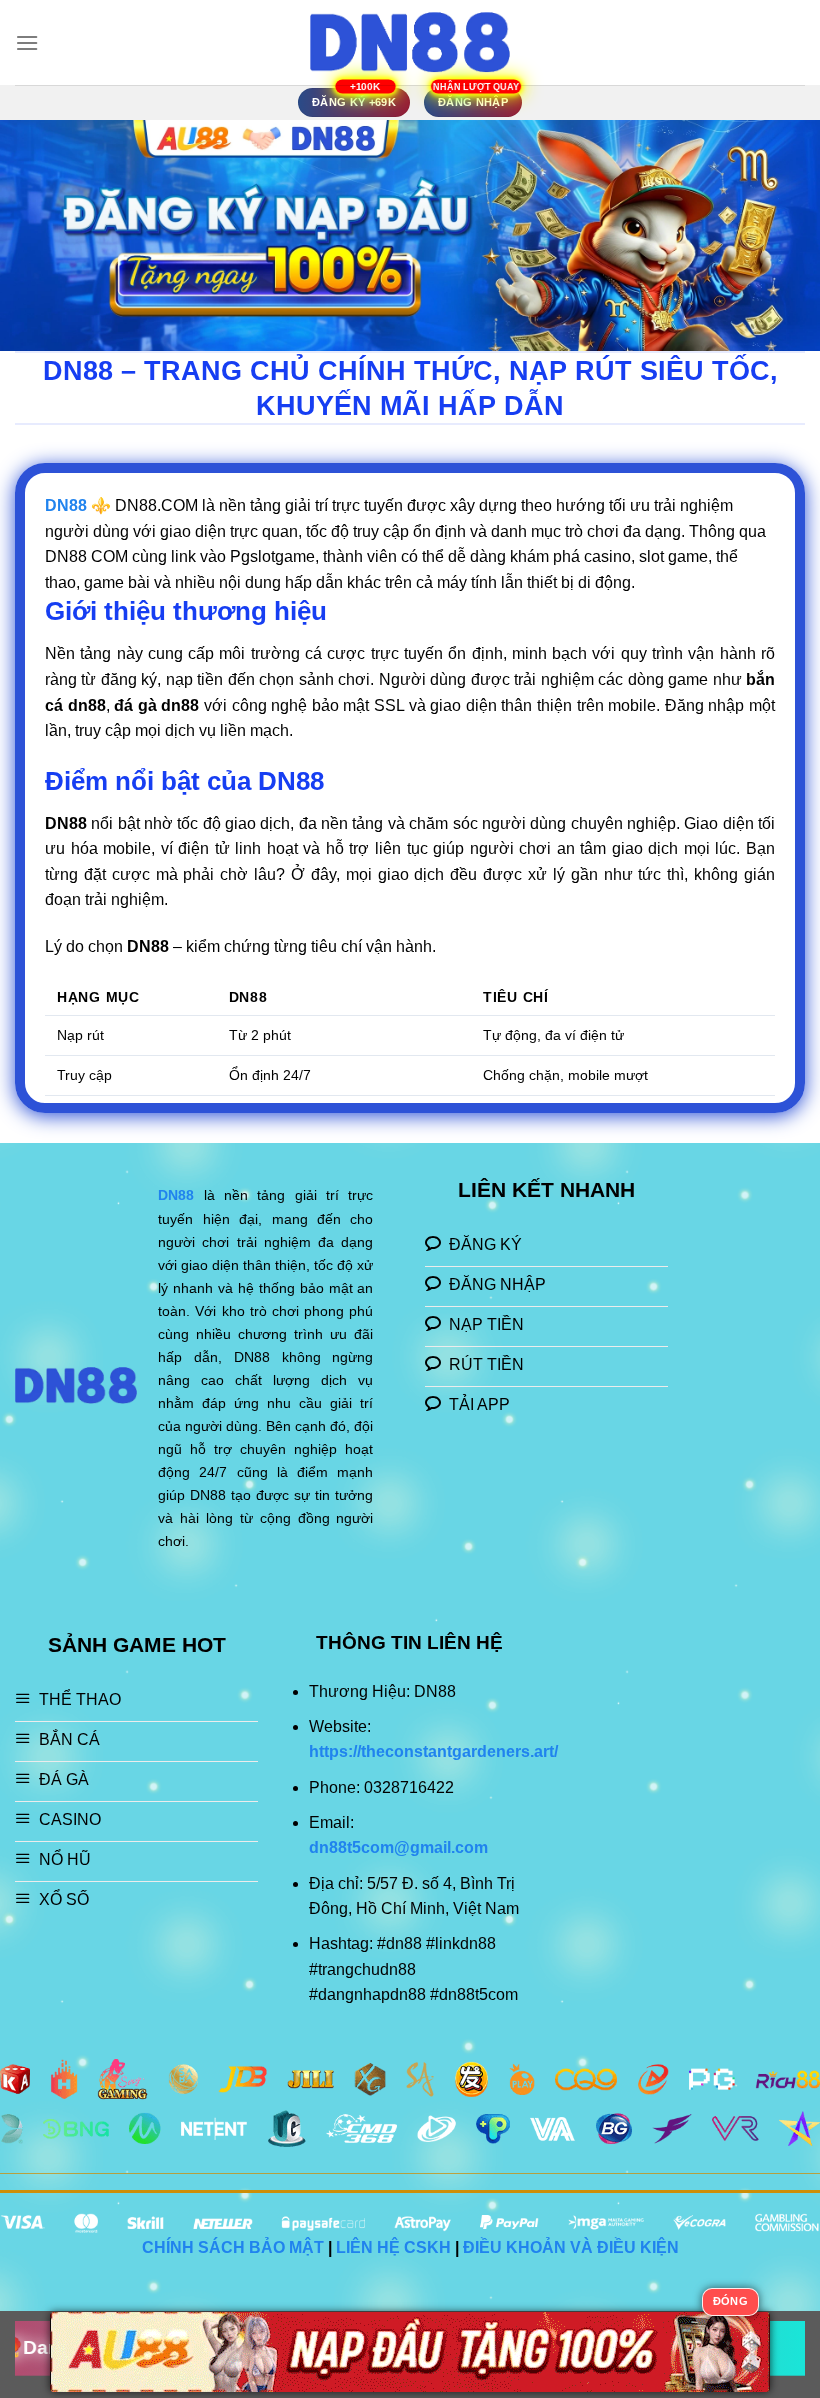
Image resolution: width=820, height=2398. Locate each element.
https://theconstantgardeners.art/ (433, 1751)
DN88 (176, 1195)
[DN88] (410, 42)
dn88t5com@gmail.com (398, 1847)
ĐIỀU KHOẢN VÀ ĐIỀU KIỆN (571, 2247)
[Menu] (27, 42)
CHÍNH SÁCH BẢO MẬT (233, 2247)
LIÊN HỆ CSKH (393, 2247)
